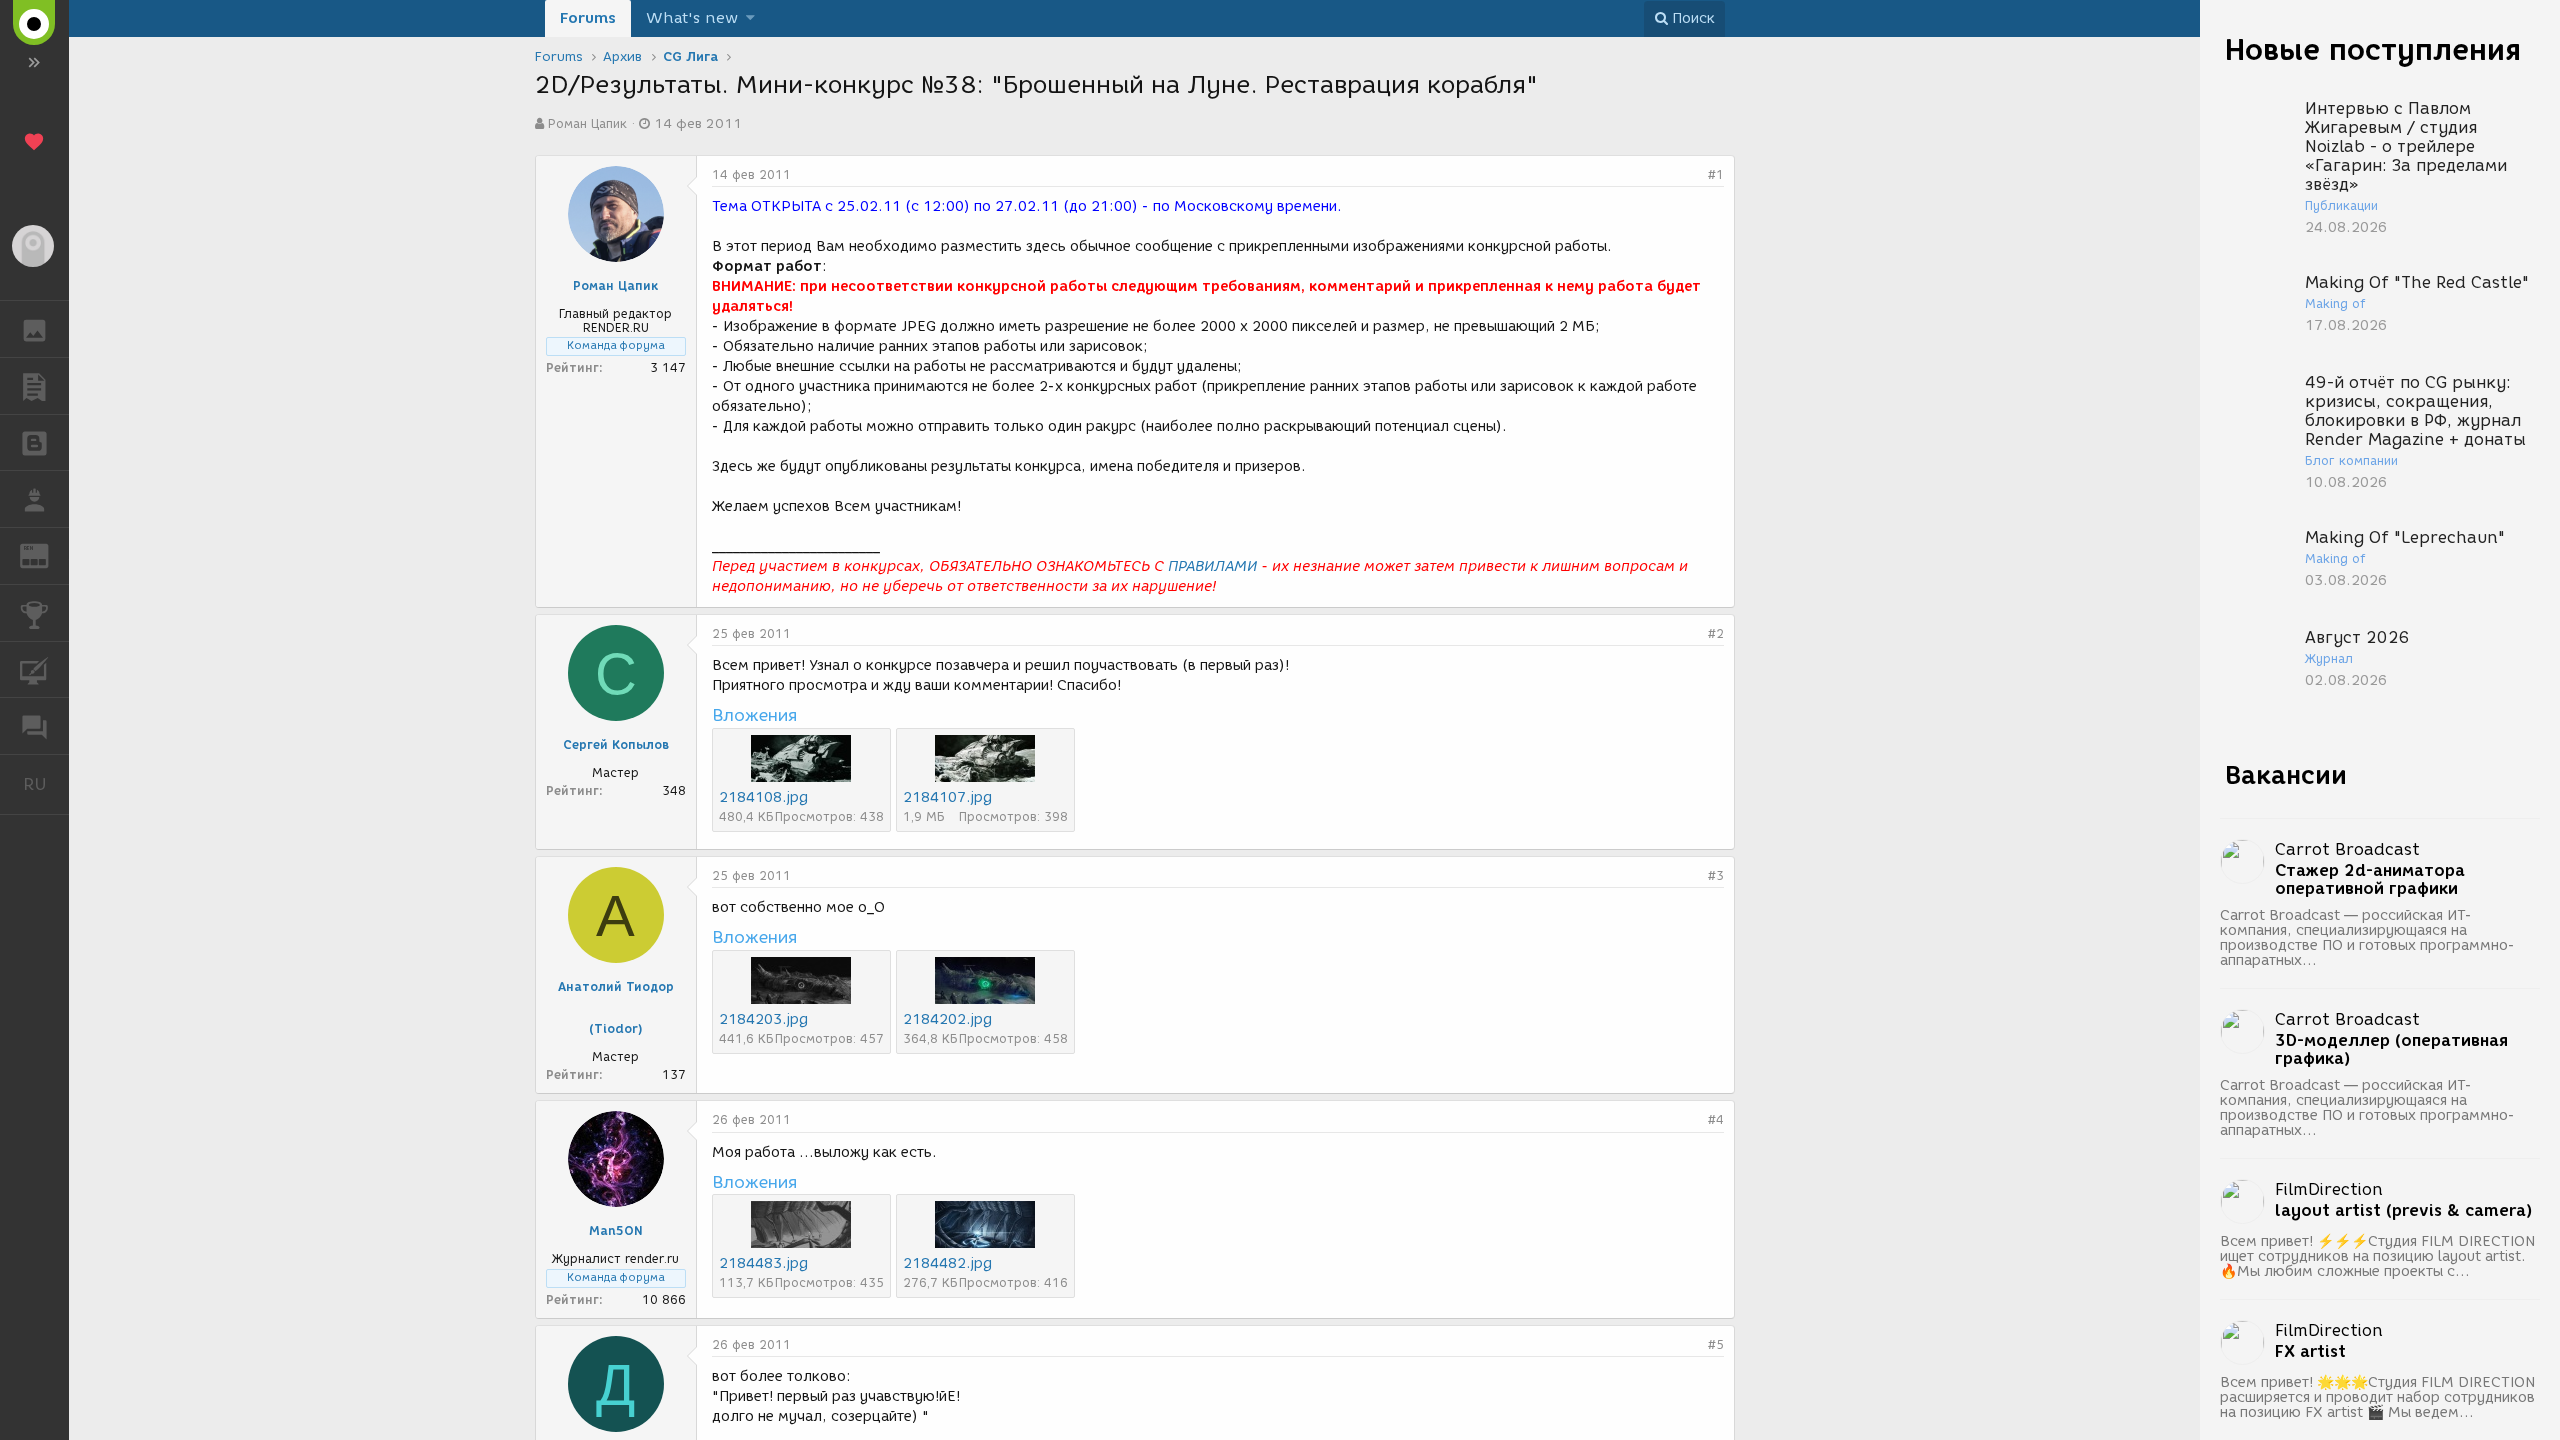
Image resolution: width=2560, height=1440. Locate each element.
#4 (1716, 1119)
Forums (588, 18)
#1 (1716, 174)
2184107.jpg (947, 797)
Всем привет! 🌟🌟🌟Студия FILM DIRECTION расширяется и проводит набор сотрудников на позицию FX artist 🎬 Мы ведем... (2377, 1397)
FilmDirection (2329, 1189)
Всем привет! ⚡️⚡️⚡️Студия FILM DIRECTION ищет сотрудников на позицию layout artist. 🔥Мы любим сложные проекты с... (2377, 1256)
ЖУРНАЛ (46, 554)
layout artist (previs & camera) (2404, 1211)
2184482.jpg (947, 1263)
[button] (750, 18)
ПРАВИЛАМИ (1212, 566)
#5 (1716, 1344)
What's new (692, 18)
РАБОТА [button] (34, 499)
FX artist (2310, 1352)
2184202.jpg (947, 1019)
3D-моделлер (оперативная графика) (2391, 1050)
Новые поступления (2373, 49)
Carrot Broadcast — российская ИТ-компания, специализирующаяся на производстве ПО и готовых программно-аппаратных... (2367, 938)
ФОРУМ (34, 726)
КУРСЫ (34, 670)
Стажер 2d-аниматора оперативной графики (2370, 880)
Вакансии (2286, 775)
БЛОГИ (34, 443)
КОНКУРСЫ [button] (34, 613)
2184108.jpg (763, 797)
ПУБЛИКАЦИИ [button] (34, 386)
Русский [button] (46, 784)
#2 (1716, 633)
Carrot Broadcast (2347, 849)
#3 (1716, 875)
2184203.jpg (763, 1019)
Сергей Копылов (616, 744)
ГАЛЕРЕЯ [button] (34, 329)
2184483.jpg (763, 1263)
